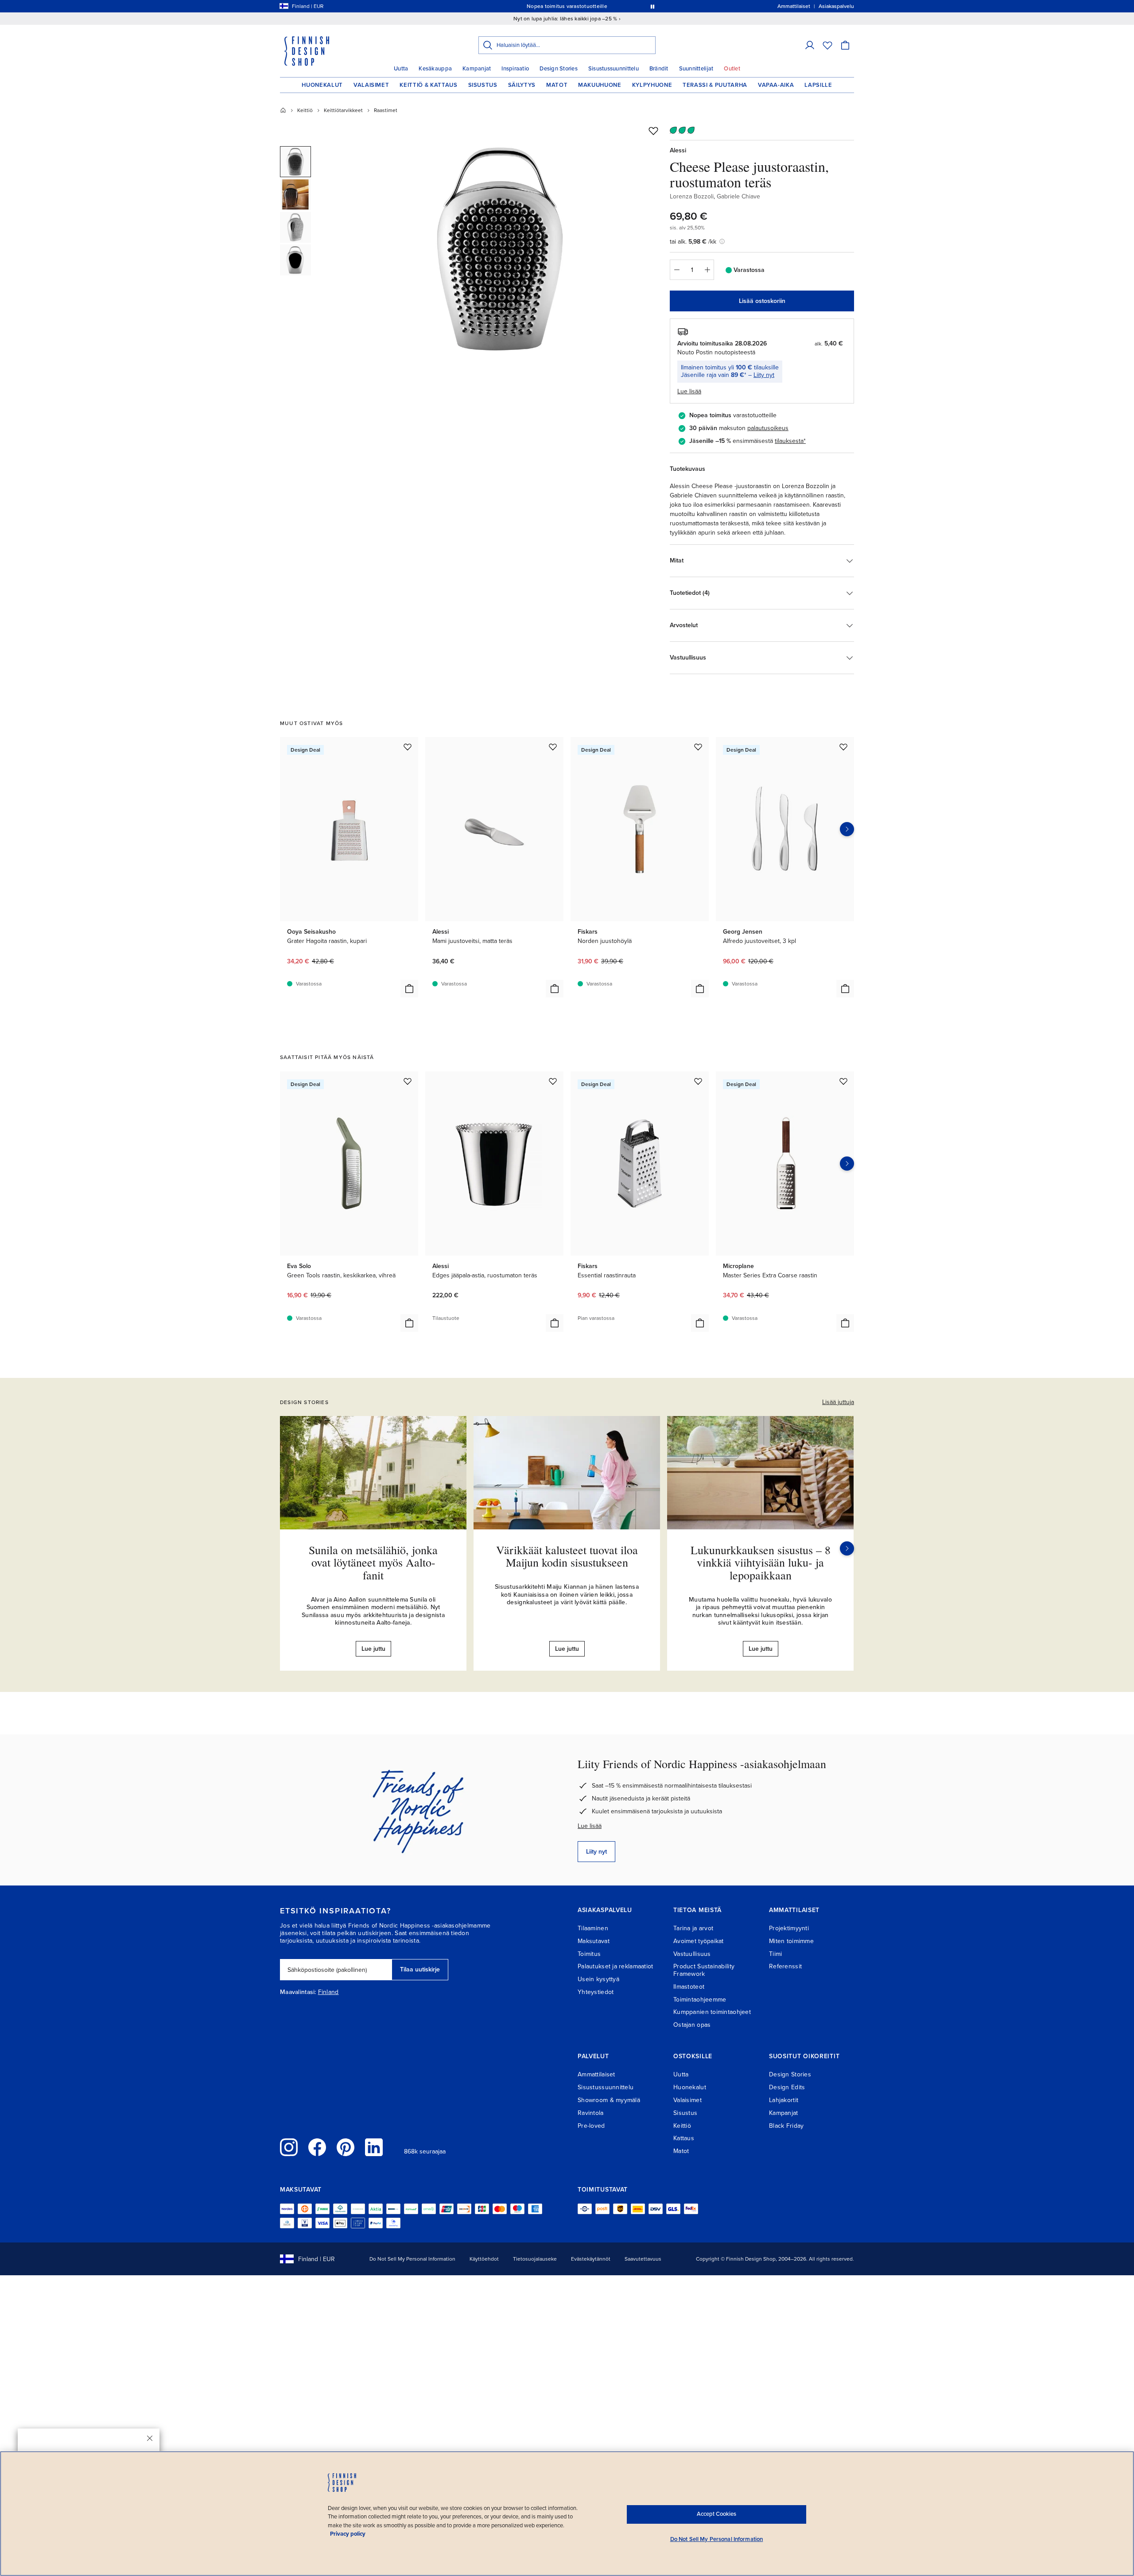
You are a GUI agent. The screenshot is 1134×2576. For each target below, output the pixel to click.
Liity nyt (764, 375)
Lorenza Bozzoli (692, 196)
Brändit (659, 69)
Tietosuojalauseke (535, 2259)
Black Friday (786, 2126)
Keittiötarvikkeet (343, 110)
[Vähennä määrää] (676, 270)
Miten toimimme (791, 1941)
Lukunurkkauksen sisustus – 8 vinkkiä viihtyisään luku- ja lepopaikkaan (761, 1562)
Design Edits (787, 2087)
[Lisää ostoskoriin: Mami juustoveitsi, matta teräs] (555, 989)
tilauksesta (789, 441)
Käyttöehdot (484, 2259)
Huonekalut (322, 85)
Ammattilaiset (596, 2074)
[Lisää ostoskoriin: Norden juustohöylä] (700, 989)
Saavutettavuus (643, 2259)
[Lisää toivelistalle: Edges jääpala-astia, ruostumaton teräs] (553, 1081)
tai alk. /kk (693, 242)
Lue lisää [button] (689, 391)
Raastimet (386, 110)
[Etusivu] (283, 110)
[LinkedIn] (374, 2147)
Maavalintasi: (298, 1992)
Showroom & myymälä (609, 2100)
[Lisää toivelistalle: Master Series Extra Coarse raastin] (843, 1081)
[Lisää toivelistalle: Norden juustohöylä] (698, 747)
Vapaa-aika (776, 85)
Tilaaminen (593, 1928)
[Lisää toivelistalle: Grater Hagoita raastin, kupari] (408, 747)
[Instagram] (289, 2147)
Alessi (678, 150)
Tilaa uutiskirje (420, 1969)
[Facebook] (317, 2147)
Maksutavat (594, 1941)
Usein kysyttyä (598, 1979)
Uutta (401, 69)
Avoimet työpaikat (699, 1941)
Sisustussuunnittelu (614, 69)
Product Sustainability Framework (704, 1970)
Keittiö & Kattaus (428, 85)
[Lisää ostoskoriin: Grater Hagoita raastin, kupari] (409, 989)
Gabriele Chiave (738, 196)
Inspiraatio (515, 69)
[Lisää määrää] (707, 270)
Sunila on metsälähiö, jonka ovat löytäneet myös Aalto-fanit (373, 1562)
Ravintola (591, 2113)
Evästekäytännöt (591, 2259)
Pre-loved (591, 2126)
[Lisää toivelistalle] (653, 131)
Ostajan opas (692, 2025)
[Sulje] (150, 2438)
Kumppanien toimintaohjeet (712, 2012)
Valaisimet (371, 85)
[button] (810, 45)
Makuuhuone (600, 85)
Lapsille (818, 85)
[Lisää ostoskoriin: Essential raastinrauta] (700, 1323)
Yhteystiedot (596, 1992)
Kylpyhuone (652, 85)
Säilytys (522, 85)
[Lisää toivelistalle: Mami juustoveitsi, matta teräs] (553, 747)
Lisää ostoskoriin (762, 301)
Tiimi (775, 1954)
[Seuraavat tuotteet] (847, 829)
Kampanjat (477, 69)
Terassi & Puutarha (715, 85)
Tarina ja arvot (693, 1928)
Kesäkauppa (435, 69)
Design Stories (559, 69)
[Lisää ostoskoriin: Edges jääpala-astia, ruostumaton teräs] (555, 1323)
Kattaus (684, 2138)
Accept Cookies (717, 2514)
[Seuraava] (847, 1548)
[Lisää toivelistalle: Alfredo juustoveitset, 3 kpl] (843, 747)
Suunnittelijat (696, 69)
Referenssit (785, 1966)
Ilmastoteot (689, 1987)
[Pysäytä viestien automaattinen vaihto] (652, 6)
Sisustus (483, 85)
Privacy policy (348, 2534)
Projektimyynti (789, 1928)
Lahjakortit (784, 2100)
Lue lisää (590, 1826)
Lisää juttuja (838, 1402)
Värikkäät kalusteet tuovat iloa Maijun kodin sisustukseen (567, 1556)
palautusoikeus (768, 428)
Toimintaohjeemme (700, 2000)
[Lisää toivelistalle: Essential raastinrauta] (698, 1081)
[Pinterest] (346, 2147)
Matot (557, 85)
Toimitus (589, 1954)
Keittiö (305, 110)
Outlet (732, 69)
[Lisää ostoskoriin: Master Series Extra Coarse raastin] (845, 1323)
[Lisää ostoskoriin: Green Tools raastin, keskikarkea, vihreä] (409, 1323)
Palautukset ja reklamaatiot (616, 1966)
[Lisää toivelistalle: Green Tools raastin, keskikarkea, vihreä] (408, 1081)
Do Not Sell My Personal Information (412, 2259)
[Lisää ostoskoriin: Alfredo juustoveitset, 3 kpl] (845, 989)
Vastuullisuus (692, 1954)
